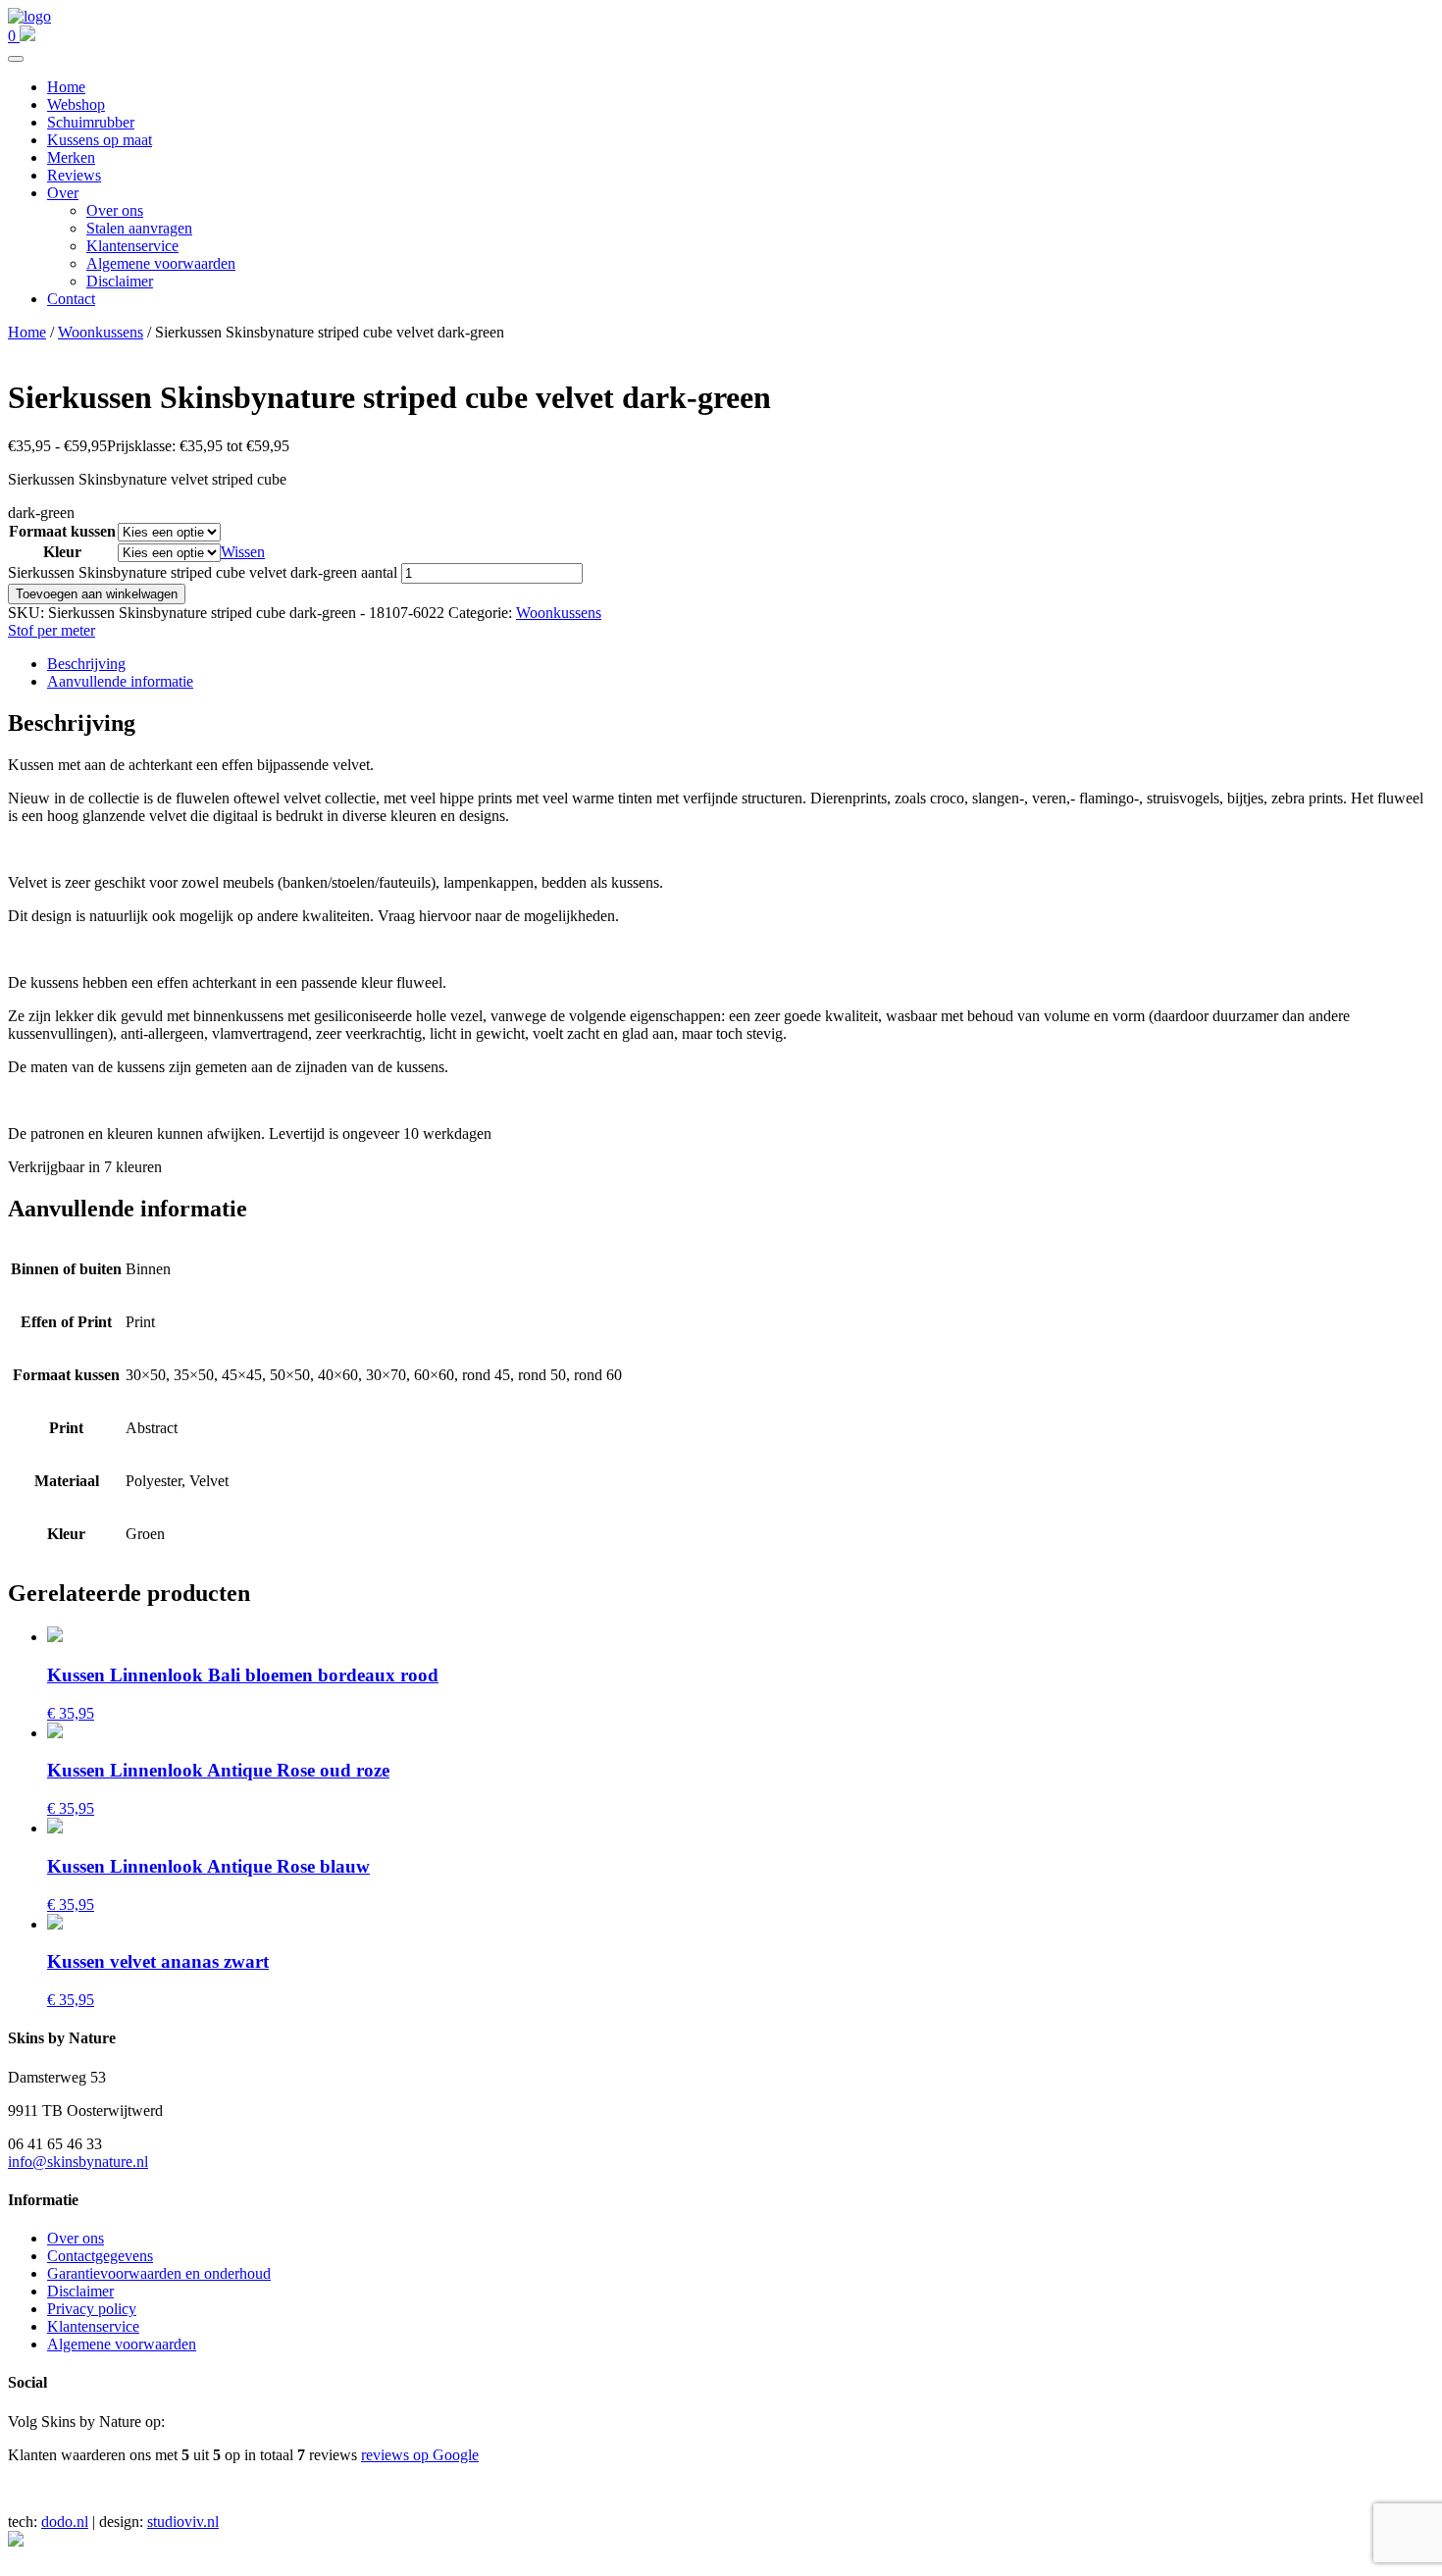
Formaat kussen (62, 531)
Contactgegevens (100, 2256)
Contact (71, 299)
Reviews (74, 175)
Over (63, 193)
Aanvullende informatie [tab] (120, 681)
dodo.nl (65, 2522)
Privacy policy (92, 2309)
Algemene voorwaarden (161, 263)
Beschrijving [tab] (86, 664)
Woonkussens (101, 332)
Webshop (76, 104)
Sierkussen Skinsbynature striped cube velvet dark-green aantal (203, 572)
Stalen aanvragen (139, 228)
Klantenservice (132, 246)
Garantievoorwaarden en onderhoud (159, 2273)
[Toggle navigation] (16, 59)
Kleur (62, 552)
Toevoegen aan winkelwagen (97, 594)
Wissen (243, 552)
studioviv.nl (183, 2522)
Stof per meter (51, 630)
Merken (71, 157)
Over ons (115, 210)
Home (66, 87)
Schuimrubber (91, 122)
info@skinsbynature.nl (78, 2162)
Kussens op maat (100, 140)
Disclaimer (120, 281)
